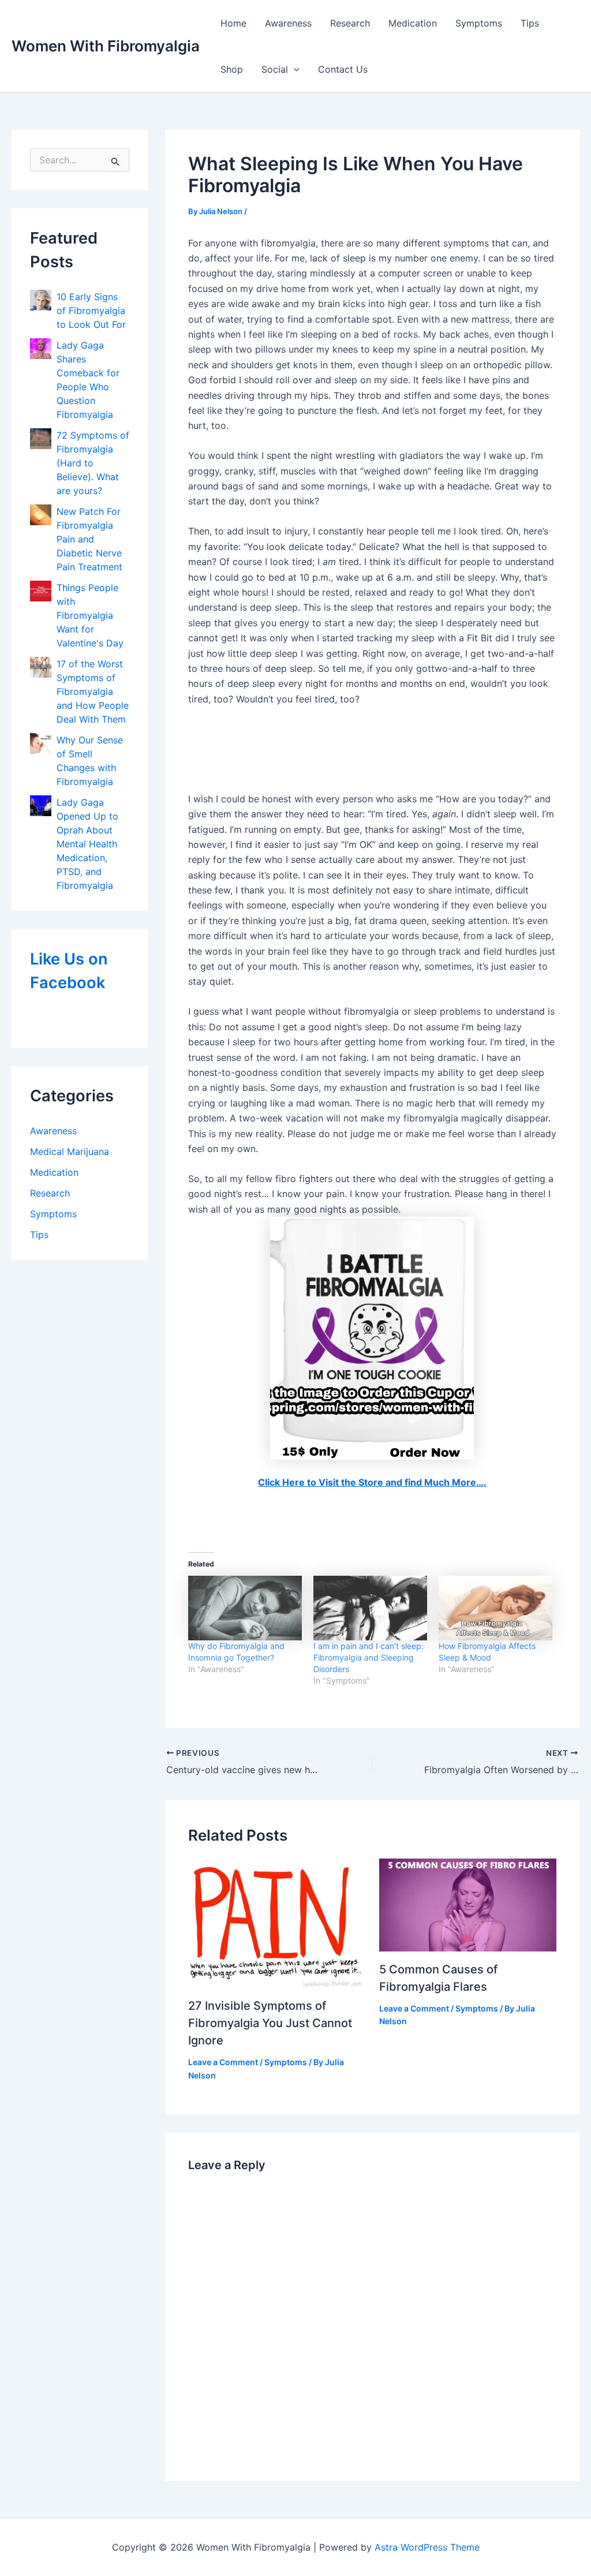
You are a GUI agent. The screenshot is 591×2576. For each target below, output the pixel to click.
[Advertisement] (372, 751)
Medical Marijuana (70, 1151)
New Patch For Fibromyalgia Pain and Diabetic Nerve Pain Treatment (89, 539)
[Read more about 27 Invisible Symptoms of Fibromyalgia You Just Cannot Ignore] (277, 1923)
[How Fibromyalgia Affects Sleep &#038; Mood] (495, 1608)
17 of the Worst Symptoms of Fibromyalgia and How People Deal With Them (93, 691)
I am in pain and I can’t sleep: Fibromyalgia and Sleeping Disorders (369, 1657)
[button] (294, 69)
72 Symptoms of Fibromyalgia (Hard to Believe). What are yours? (93, 463)
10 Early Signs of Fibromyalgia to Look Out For (91, 311)
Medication (413, 23)
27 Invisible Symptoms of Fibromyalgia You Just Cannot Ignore (270, 2023)
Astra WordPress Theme (427, 2547)
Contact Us (343, 69)
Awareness (288, 23)
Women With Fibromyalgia (106, 46)
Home (233, 23)
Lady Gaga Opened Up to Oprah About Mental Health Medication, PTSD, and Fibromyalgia (87, 844)
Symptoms (479, 23)
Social (275, 69)
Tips (530, 23)
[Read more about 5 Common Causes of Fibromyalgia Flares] (468, 1904)
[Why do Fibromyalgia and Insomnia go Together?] (245, 1608)
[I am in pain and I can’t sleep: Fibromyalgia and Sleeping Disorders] (370, 1608)
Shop (232, 69)
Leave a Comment (223, 2062)
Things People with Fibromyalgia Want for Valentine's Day (90, 615)
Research (350, 23)
